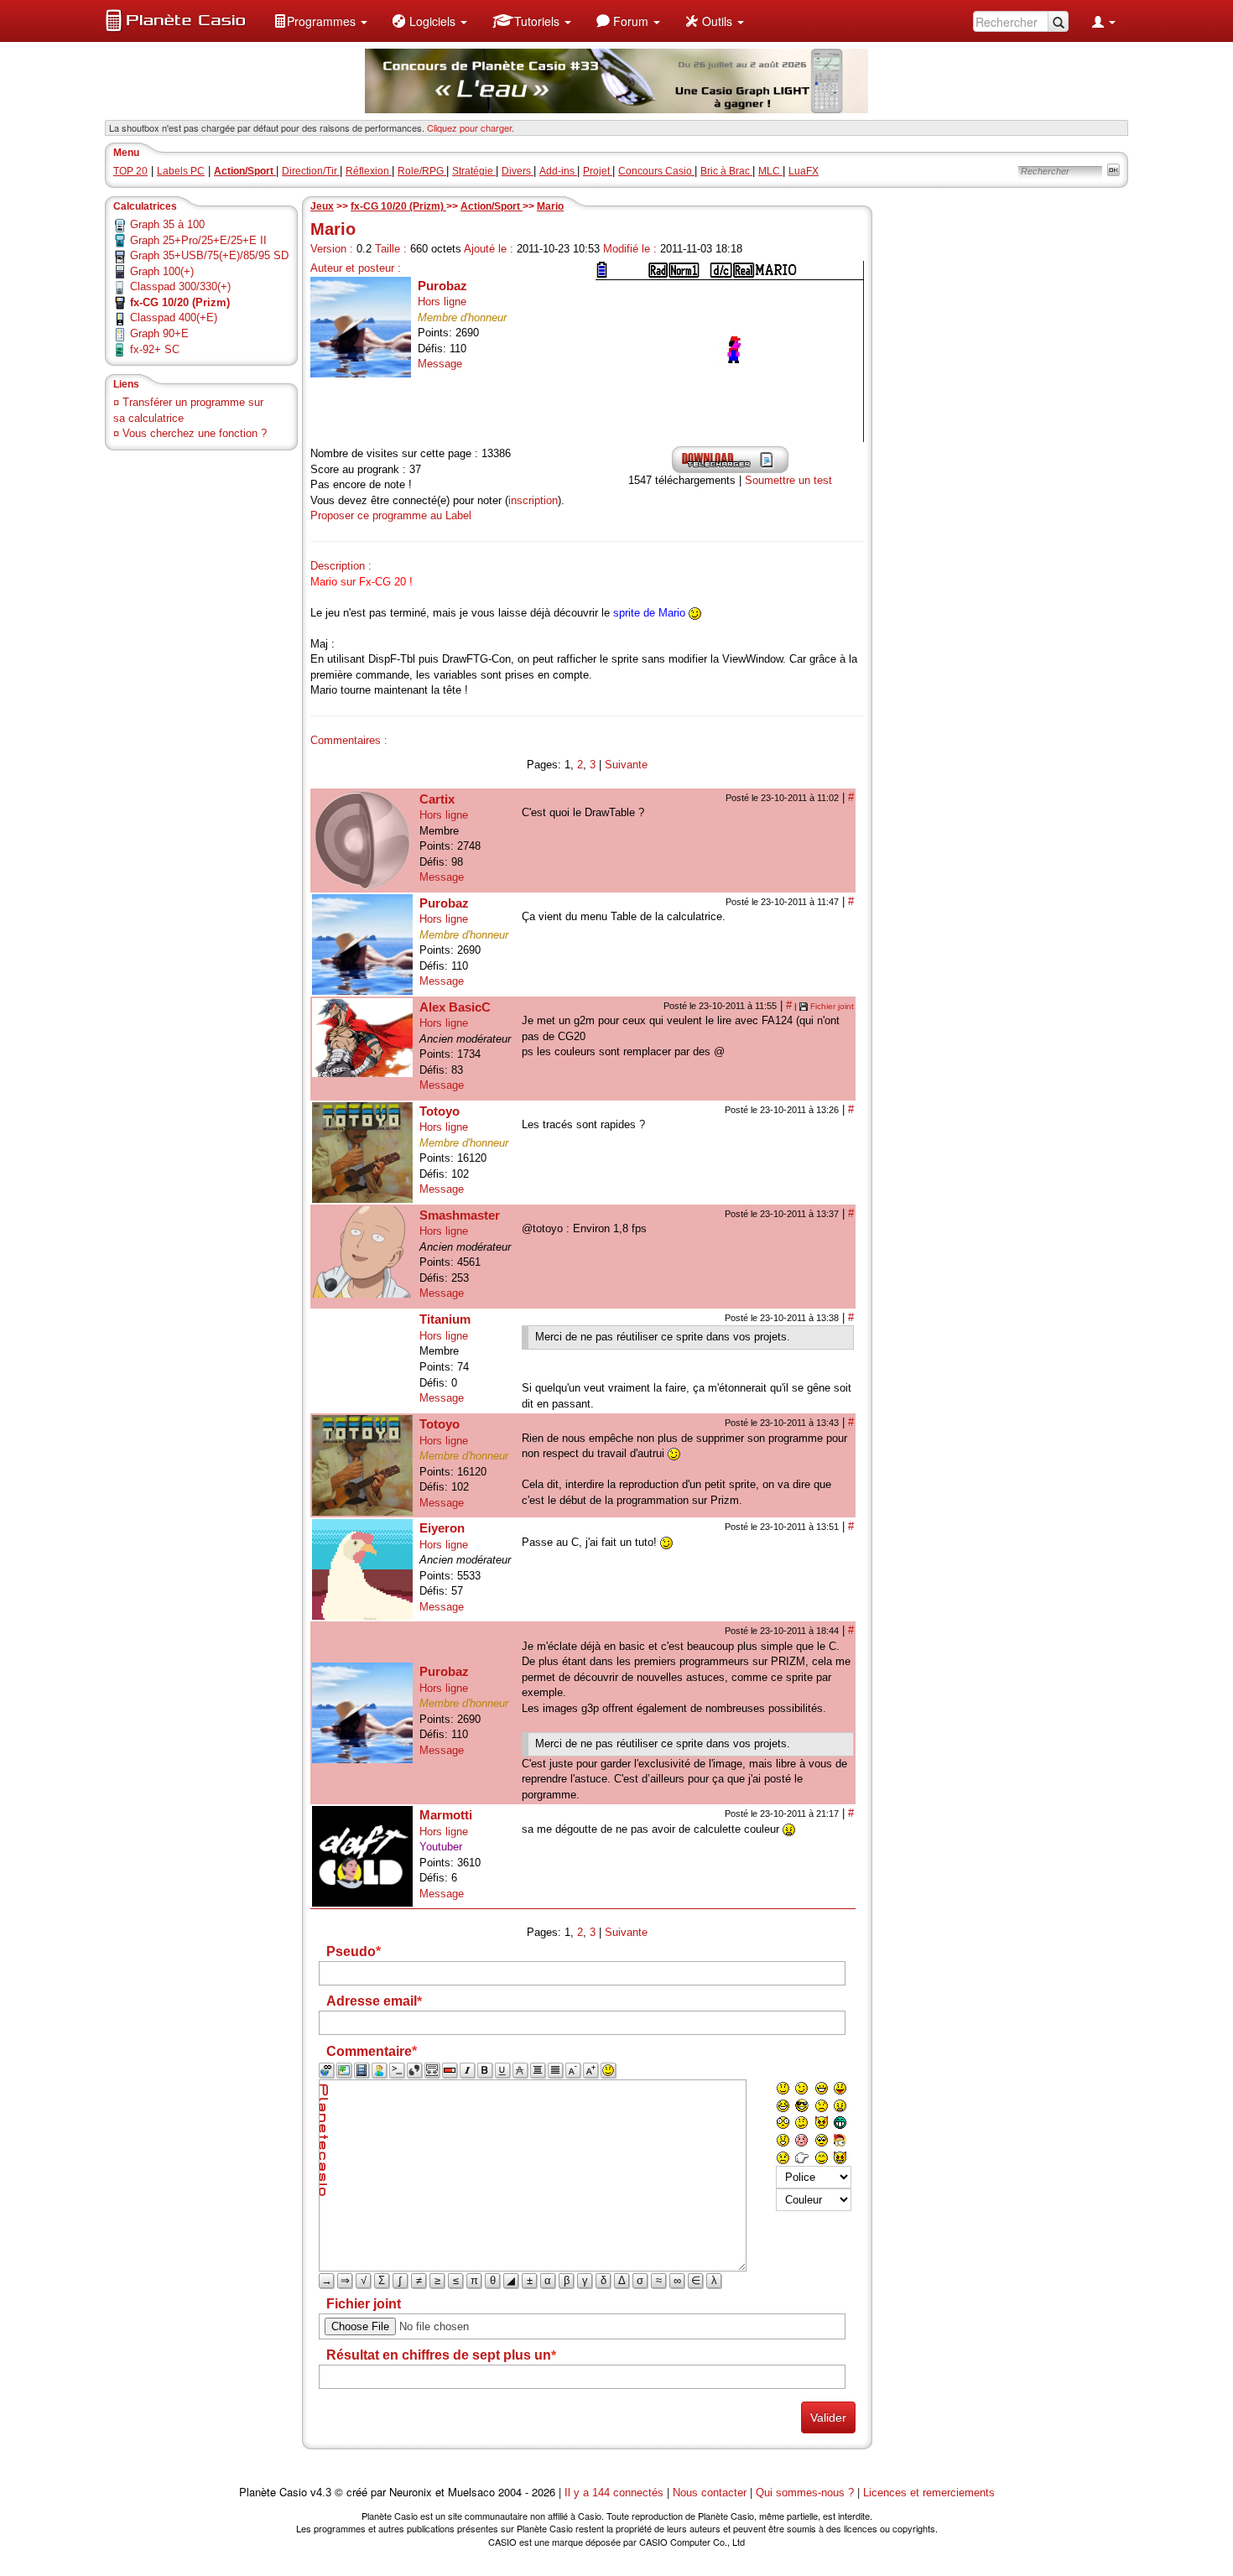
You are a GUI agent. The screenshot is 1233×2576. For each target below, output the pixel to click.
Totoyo (440, 1111)
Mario (550, 206)
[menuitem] (320, 21)
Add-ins (558, 171)
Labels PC (181, 171)
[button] (320, 21)
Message (440, 364)
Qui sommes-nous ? (805, 2493)
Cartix (437, 799)
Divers (518, 171)
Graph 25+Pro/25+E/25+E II (198, 240)
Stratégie (474, 171)
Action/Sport (492, 206)
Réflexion (369, 171)
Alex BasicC (455, 1007)
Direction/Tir (311, 171)
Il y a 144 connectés (616, 2493)
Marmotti (446, 1815)
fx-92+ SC (155, 349)
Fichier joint (832, 1006)
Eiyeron (442, 1528)
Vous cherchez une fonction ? (195, 433)
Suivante (626, 765)
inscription (533, 500)
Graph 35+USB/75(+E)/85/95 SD (209, 255)
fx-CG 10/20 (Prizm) (398, 206)
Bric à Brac (726, 171)
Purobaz (442, 286)
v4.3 (321, 2493)
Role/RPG (422, 171)
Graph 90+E (159, 333)
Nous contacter (710, 2493)
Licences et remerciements (929, 2493)
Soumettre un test (788, 480)
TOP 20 (130, 171)
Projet (598, 171)
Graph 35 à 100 (167, 224)
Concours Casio (656, 171)
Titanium (445, 1319)
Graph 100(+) (162, 271)
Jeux (322, 206)
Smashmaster (460, 1215)
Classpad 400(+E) (174, 317)
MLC (770, 171)
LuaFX (804, 171)
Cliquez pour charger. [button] (471, 127)
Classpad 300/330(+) (180, 286)
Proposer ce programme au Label (391, 515)
